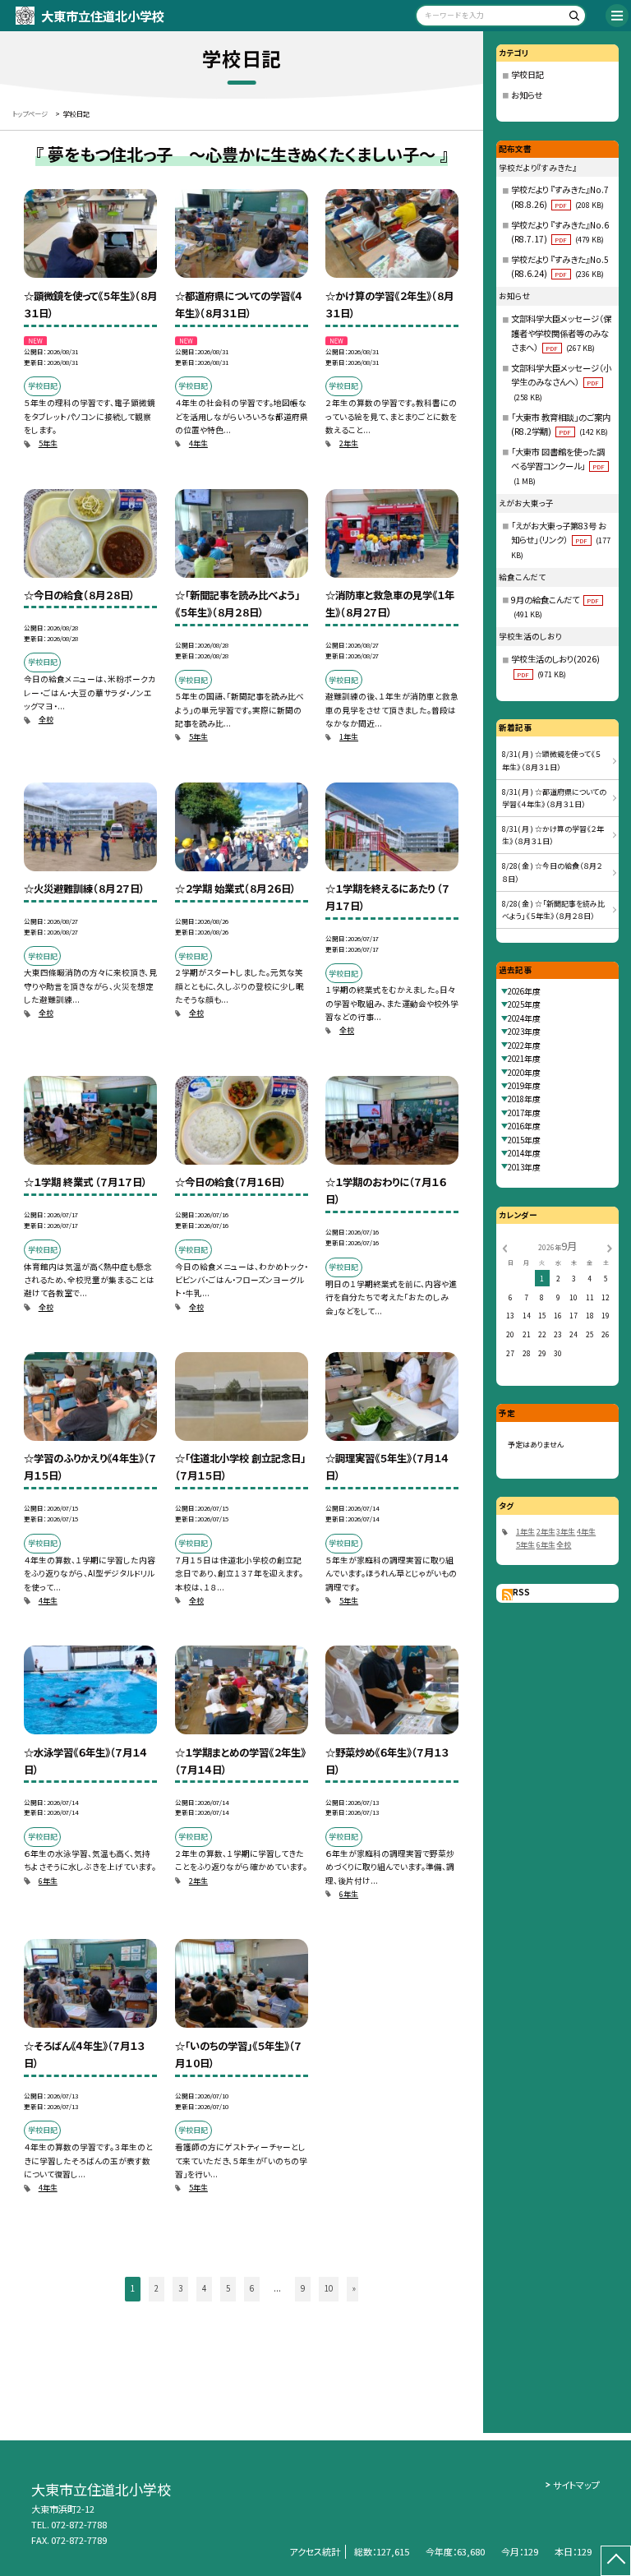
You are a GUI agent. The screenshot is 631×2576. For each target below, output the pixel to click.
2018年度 (524, 1099)
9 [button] (303, 2288)
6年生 (48, 1881)
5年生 (48, 443)
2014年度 (524, 1153)
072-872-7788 (79, 2524)
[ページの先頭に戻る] (616, 2561)
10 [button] (329, 2288)
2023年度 (524, 1032)
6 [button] (252, 2288)
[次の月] (610, 1247)
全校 (46, 720)
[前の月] (504, 1247)
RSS (521, 1592)
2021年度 (524, 1059)
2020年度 (524, 1073)
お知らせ (527, 95)
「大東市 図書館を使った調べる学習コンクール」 (558, 466)
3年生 (566, 1532)
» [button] (354, 2288)
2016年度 (524, 1126)
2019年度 (524, 1086)
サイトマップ (576, 2485)
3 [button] (180, 2288)
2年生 (349, 443)
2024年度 (524, 1018)
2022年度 (524, 1046)
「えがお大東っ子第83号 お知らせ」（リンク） (561, 540)
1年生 (349, 737)
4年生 (198, 443)
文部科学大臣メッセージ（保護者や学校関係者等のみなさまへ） (561, 333)
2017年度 (524, 1113)
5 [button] (228, 2288)
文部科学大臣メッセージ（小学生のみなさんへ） (561, 382)
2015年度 (524, 1140)
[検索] (571, 18)
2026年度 (524, 991)
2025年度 (524, 1004)
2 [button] (157, 2288)
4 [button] (204, 2288)
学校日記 (527, 74)
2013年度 (524, 1167)
